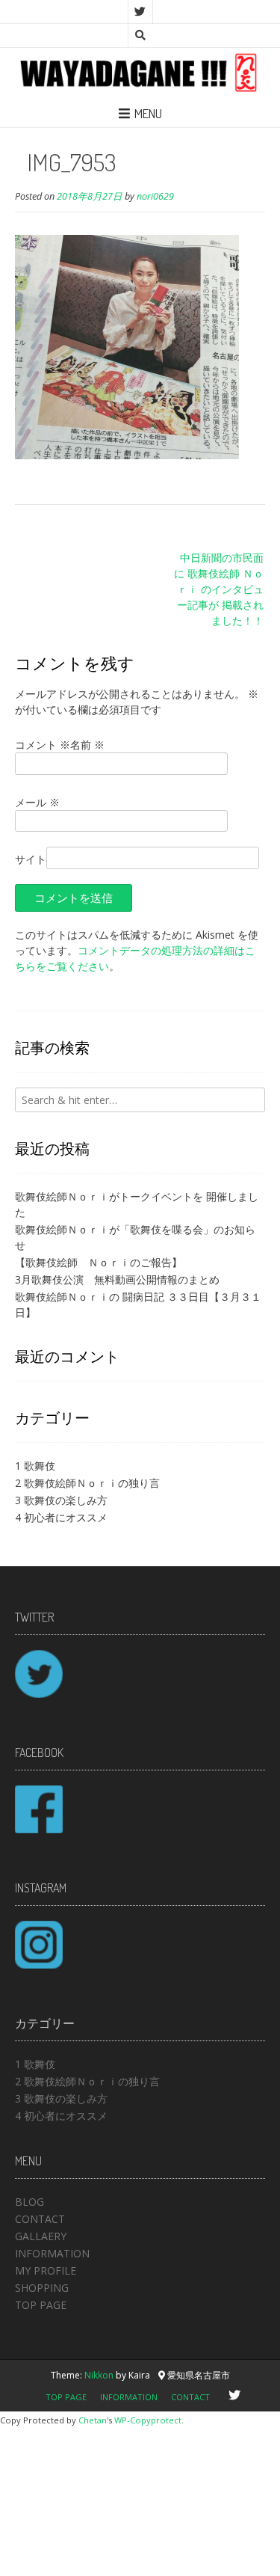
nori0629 (155, 196)
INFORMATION (52, 2253)
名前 (87, 745)
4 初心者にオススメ (61, 1517)
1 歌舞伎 (35, 1466)
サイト (31, 859)
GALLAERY (41, 2236)
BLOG (29, 2202)
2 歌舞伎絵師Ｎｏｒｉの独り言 (87, 1483)
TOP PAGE (41, 2305)
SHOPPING (42, 2288)
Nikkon (99, 2375)
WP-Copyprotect (148, 2420)
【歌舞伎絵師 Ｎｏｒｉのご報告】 (99, 1262)
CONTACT (40, 2219)
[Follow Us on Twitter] (140, 12)
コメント (43, 745)
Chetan (93, 2420)
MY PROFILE (46, 2270)
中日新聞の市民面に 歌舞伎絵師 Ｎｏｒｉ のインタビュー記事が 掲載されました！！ (219, 589)
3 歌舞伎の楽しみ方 (61, 1500)
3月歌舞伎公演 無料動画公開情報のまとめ (117, 1279)
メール (37, 802)
